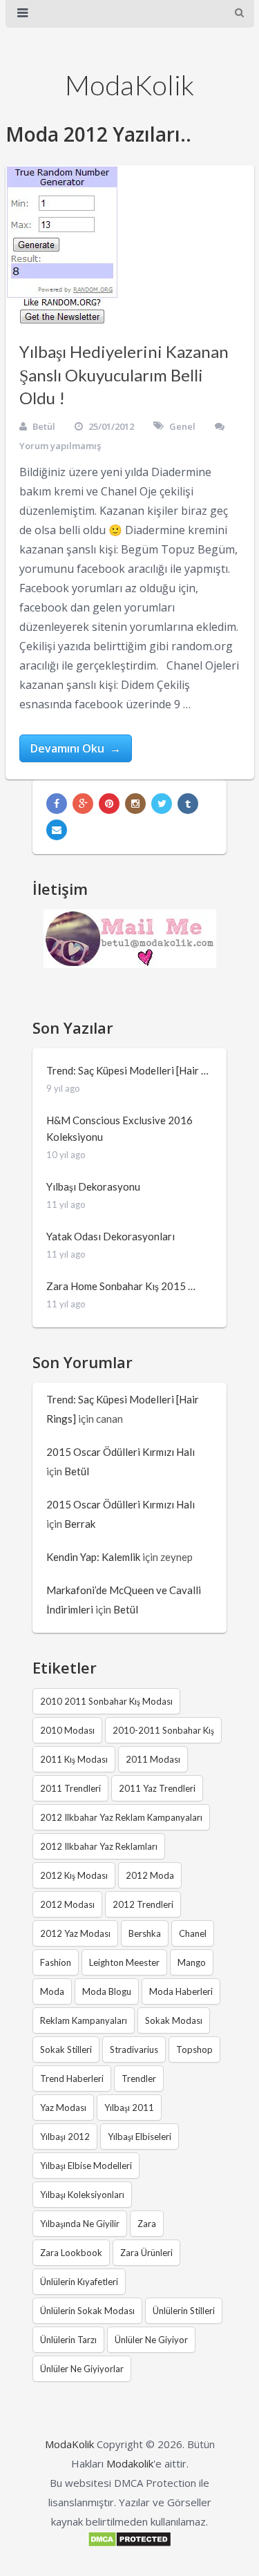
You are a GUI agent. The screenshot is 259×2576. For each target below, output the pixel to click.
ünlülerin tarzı (68, 2340)
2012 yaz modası (75, 1933)
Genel (182, 426)
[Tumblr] (188, 804)
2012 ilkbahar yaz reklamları (99, 1846)
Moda (52, 1991)
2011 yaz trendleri (157, 1788)
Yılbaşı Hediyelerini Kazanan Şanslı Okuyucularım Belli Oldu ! (124, 375)
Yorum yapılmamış (60, 446)
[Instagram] (135, 804)
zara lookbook (71, 2253)
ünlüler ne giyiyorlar (82, 2369)
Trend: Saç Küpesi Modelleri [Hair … (127, 1070)
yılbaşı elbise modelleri (86, 2166)
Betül (44, 426)
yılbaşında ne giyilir (80, 2224)
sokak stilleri (66, 2049)
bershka (145, 1933)
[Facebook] (57, 804)
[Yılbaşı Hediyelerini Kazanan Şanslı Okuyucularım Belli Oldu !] (62, 246)
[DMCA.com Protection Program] (129, 2544)
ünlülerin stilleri (184, 2311)
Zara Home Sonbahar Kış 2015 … (121, 1286)
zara (147, 2224)
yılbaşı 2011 (129, 2108)
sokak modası (174, 2020)
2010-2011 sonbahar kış (163, 1730)
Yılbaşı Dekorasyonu (93, 1186)
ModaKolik (129, 85)
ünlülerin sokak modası (87, 2311)
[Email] (57, 830)
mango (192, 1962)
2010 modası (67, 1730)
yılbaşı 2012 (65, 2137)
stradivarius (134, 2049)
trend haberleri (72, 2078)
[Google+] (83, 804)
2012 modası (67, 1904)
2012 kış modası (74, 1875)
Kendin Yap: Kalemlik (93, 1557)
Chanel (193, 1933)
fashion (56, 1962)
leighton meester (124, 1962)
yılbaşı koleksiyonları (82, 2195)
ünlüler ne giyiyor (151, 2340)
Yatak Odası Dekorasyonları (111, 1236)
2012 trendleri (143, 1904)
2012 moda (150, 1875)
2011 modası (153, 1759)
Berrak (80, 1524)
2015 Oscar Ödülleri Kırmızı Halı (121, 1452)
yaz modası (63, 2108)
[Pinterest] (109, 804)
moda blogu (107, 1991)
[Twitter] (162, 804)
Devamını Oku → (76, 748)
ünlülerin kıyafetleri (79, 2282)
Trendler (139, 2078)
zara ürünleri (146, 2253)
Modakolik (130, 2463)
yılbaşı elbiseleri (140, 2137)
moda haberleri (181, 1991)
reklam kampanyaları (84, 2020)
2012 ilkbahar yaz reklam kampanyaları (121, 1817)
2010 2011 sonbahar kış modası (106, 1701)
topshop (194, 2049)
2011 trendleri (70, 1788)
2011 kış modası (74, 1759)
